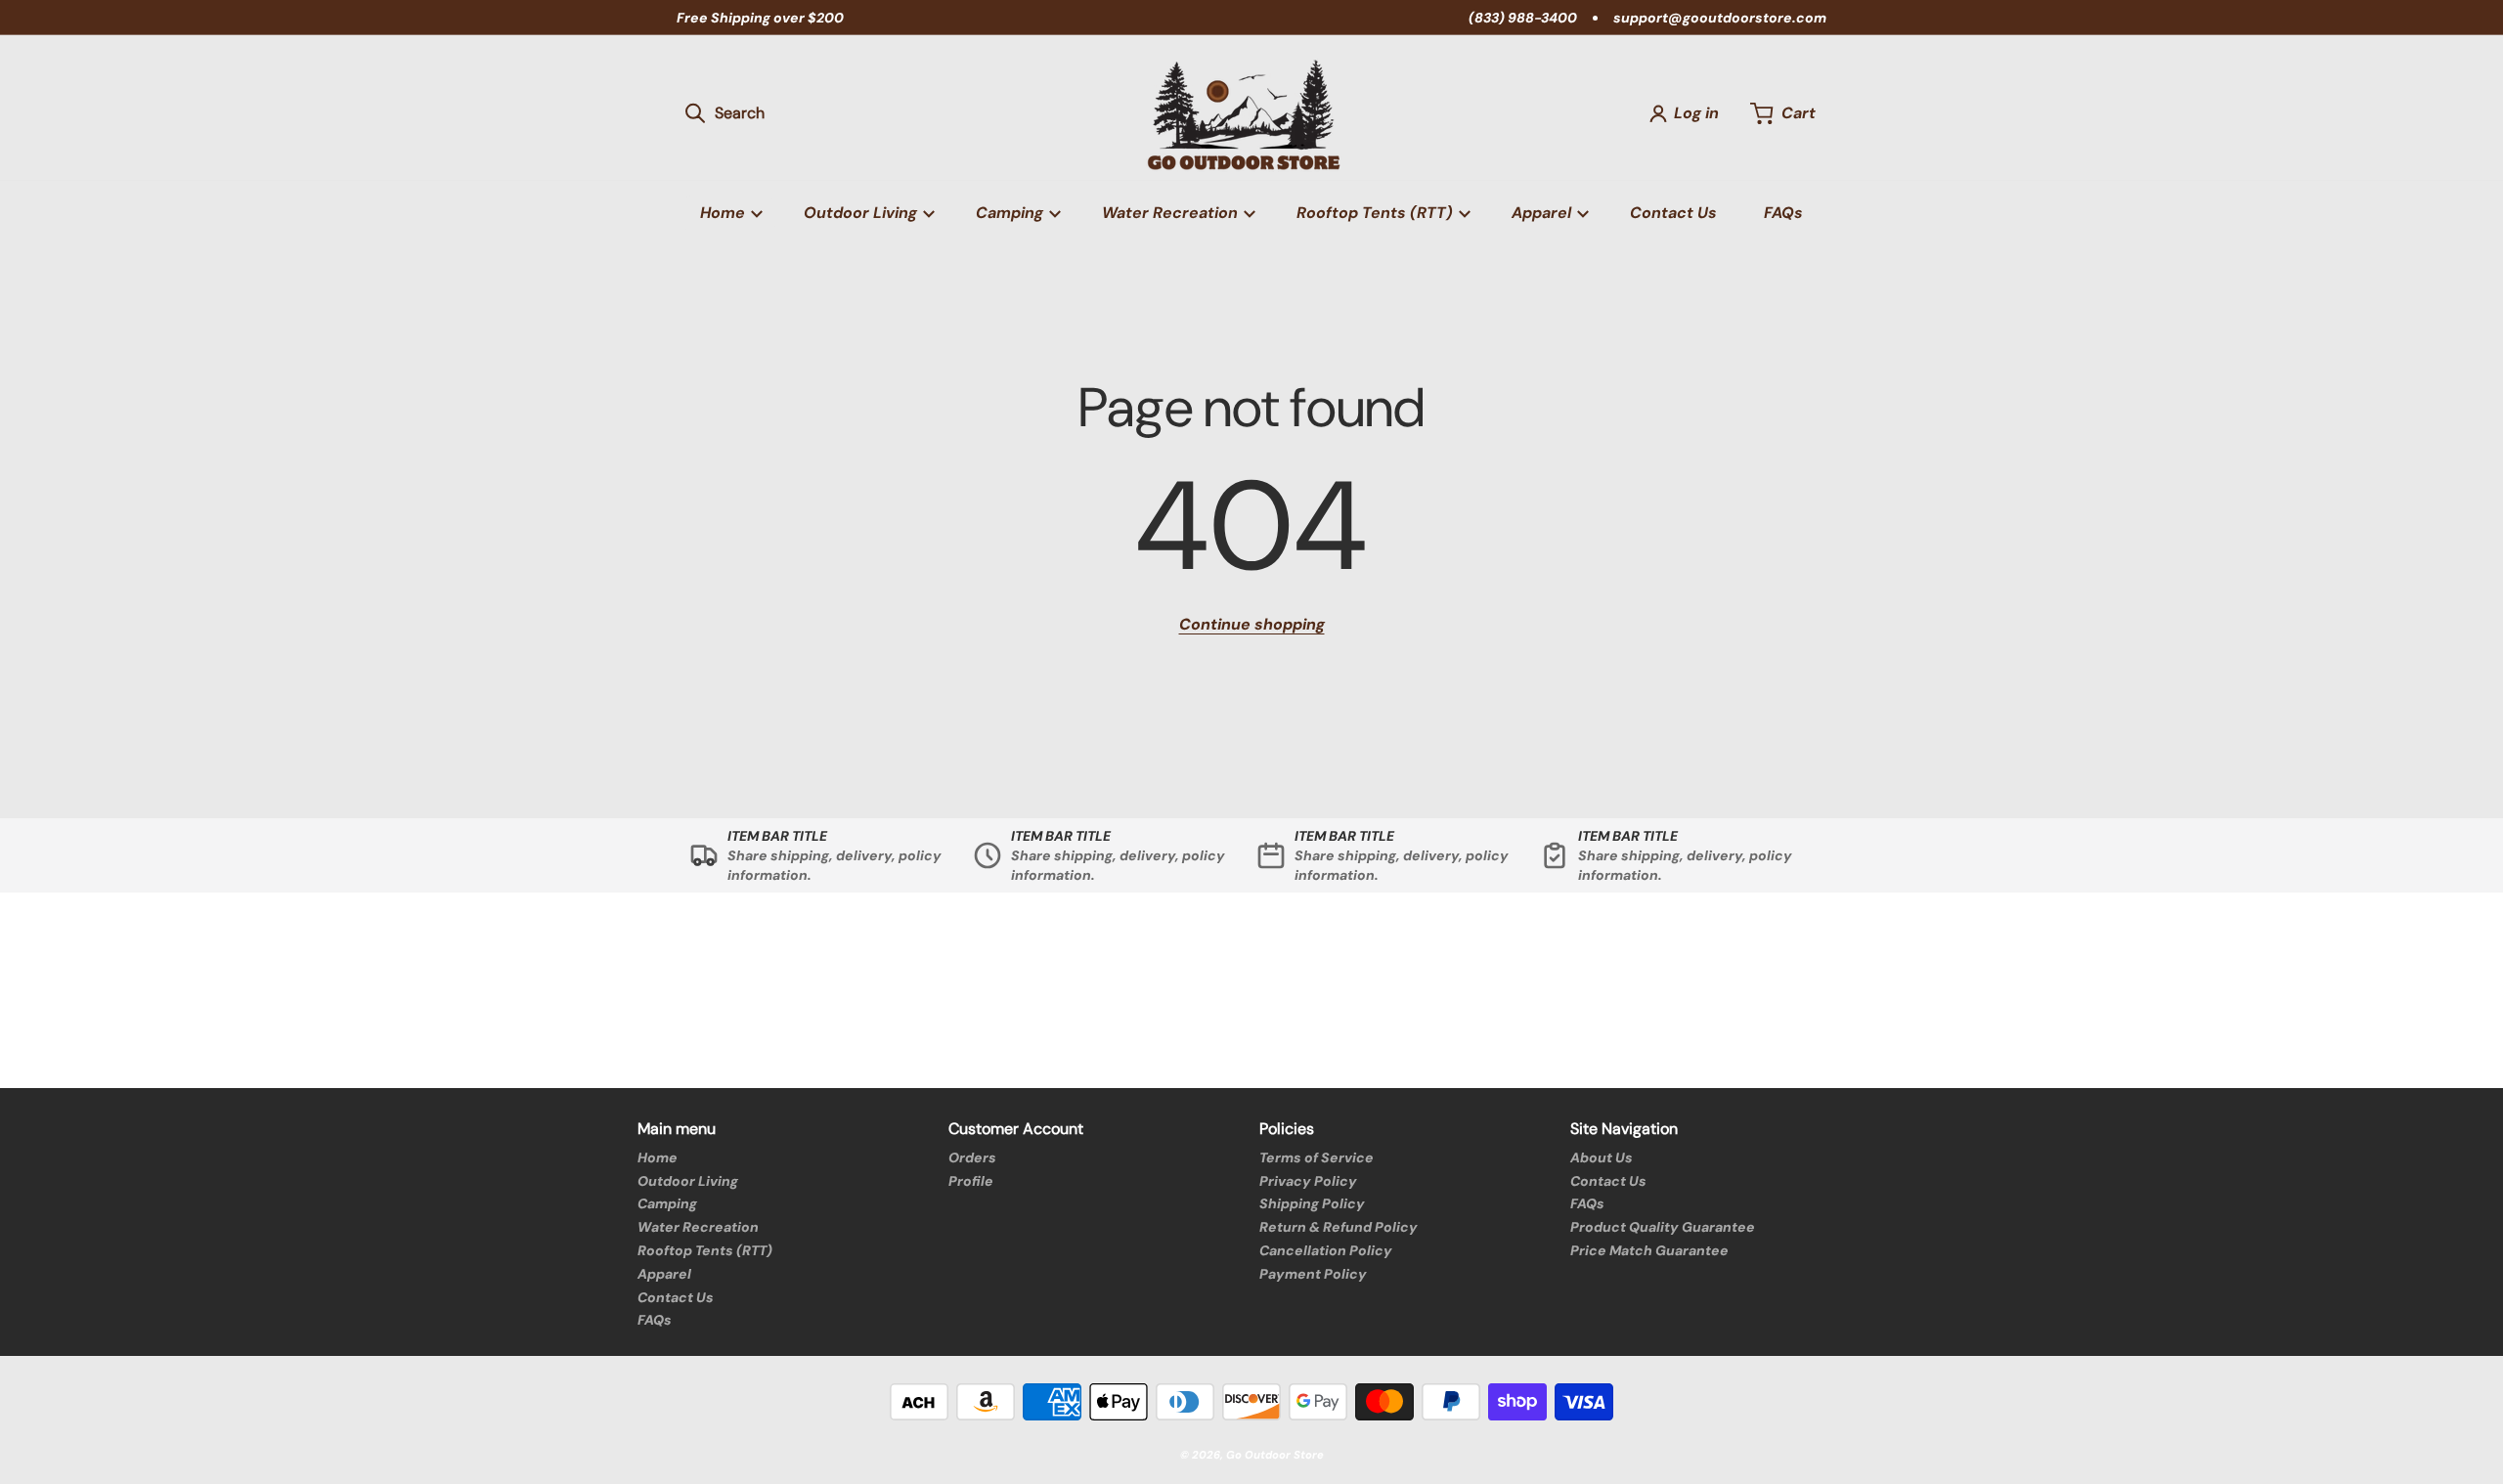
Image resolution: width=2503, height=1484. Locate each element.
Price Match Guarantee (1649, 1250)
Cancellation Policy (1326, 1250)
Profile (971, 1181)
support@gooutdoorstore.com (1720, 18)
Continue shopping (1252, 624)
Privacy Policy (1308, 1181)
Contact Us (676, 1297)
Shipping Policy (1312, 1203)
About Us (1602, 1157)
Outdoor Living (688, 1181)
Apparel (664, 1274)
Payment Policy (1313, 1274)
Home (658, 1157)
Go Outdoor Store (1275, 1455)
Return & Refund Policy (1339, 1227)
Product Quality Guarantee (1663, 1227)
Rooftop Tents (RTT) (705, 1250)
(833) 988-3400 (1523, 18)
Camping (667, 1203)
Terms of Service (1317, 1157)
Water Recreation (698, 1227)
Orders (972, 1157)
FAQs (655, 1320)
